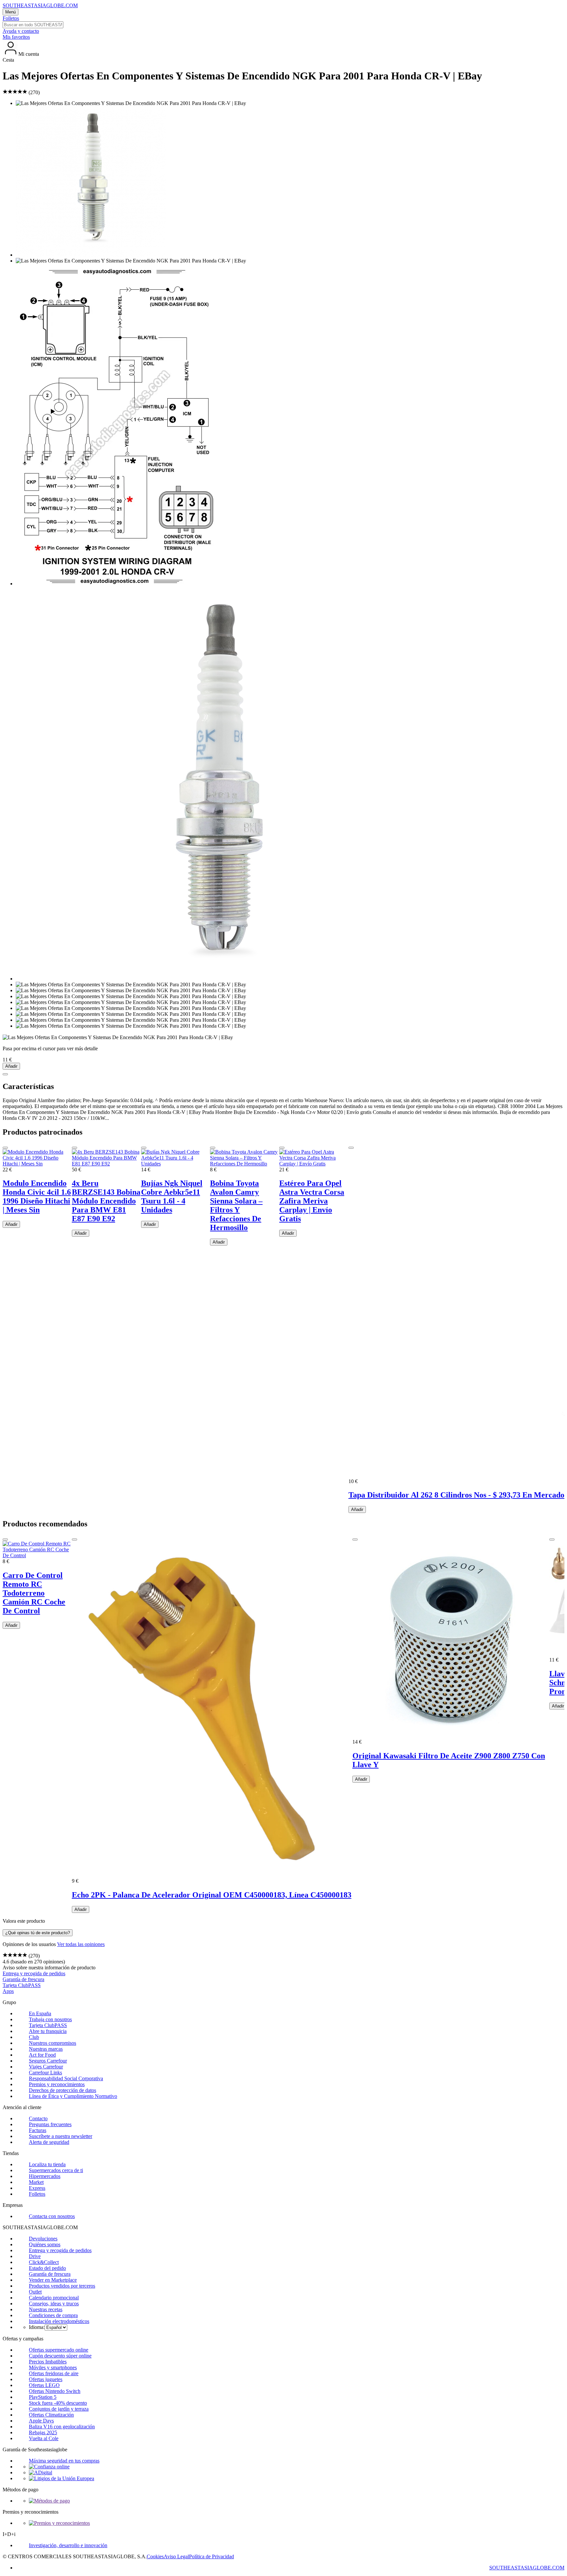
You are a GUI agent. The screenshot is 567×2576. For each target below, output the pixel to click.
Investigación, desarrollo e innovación (68, 2545)
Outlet (35, 2292)
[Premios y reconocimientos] (59, 2523)
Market (36, 2182)
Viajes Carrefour (46, 2067)
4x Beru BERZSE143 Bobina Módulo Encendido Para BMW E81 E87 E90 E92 (106, 1201)
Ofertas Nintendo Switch (55, 2391)
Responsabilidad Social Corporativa (66, 2078)
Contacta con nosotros (52, 2216)
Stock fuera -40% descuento (58, 2403)
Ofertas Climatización (51, 2415)
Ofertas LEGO (44, 2385)
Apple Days (41, 2421)
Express (37, 2188)
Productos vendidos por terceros (62, 2286)
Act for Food (42, 2055)
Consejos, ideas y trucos (54, 2304)
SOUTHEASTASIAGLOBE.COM (40, 5)
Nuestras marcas (46, 2049)
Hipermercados (45, 2176)
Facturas (38, 2130)
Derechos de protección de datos (63, 2090)
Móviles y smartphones (53, 2367)
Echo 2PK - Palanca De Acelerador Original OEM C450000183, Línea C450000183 (212, 1895)
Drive (35, 2256)
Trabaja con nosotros (50, 2019)
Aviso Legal (176, 2556)
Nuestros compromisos (52, 2043)
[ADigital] (41, 2472)
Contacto (38, 2118)
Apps (8, 1991)
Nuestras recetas (46, 2309)
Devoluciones (43, 2239)
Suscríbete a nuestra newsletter (61, 2136)
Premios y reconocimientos (57, 2084)
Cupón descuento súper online (60, 2356)
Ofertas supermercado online (59, 2350)
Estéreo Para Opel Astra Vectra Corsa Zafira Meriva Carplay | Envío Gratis (312, 1201)
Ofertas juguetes (46, 2379)
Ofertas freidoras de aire (54, 2373)
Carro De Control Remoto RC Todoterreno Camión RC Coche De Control (34, 1593)
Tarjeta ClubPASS (22, 1985)
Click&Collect (44, 2262)
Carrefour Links (45, 2073)
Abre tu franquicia (48, 2031)
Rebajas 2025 (43, 2432)
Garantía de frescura (23, 1979)
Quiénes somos (45, 2244)
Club (34, 2037)
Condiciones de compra (53, 2315)
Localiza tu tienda (47, 2164)
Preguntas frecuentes (50, 2124)
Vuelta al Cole (44, 2438)
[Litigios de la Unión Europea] (62, 2478)
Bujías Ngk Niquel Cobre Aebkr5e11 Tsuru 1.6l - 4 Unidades (172, 1196)
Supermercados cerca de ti (56, 2170)
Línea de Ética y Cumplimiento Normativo (73, 2096)
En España (40, 2013)
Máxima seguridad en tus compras (64, 2461)
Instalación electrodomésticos (59, 2321)
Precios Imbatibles (48, 2362)
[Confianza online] (49, 2467)
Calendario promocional (54, 2298)
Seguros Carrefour (48, 2061)
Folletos (11, 18)
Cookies (155, 2556)
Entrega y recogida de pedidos (34, 1973)
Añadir (11, 1066)
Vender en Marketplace (53, 2280)
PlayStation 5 (43, 2397)
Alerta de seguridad (49, 2142)
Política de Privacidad (211, 2556)
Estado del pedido (47, 2268)
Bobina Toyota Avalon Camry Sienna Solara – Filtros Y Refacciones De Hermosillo (236, 1205)
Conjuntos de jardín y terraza (59, 2409)
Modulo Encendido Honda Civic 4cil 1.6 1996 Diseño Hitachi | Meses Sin (37, 1196)
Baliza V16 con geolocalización (62, 2427)
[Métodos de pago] (49, 2501)
